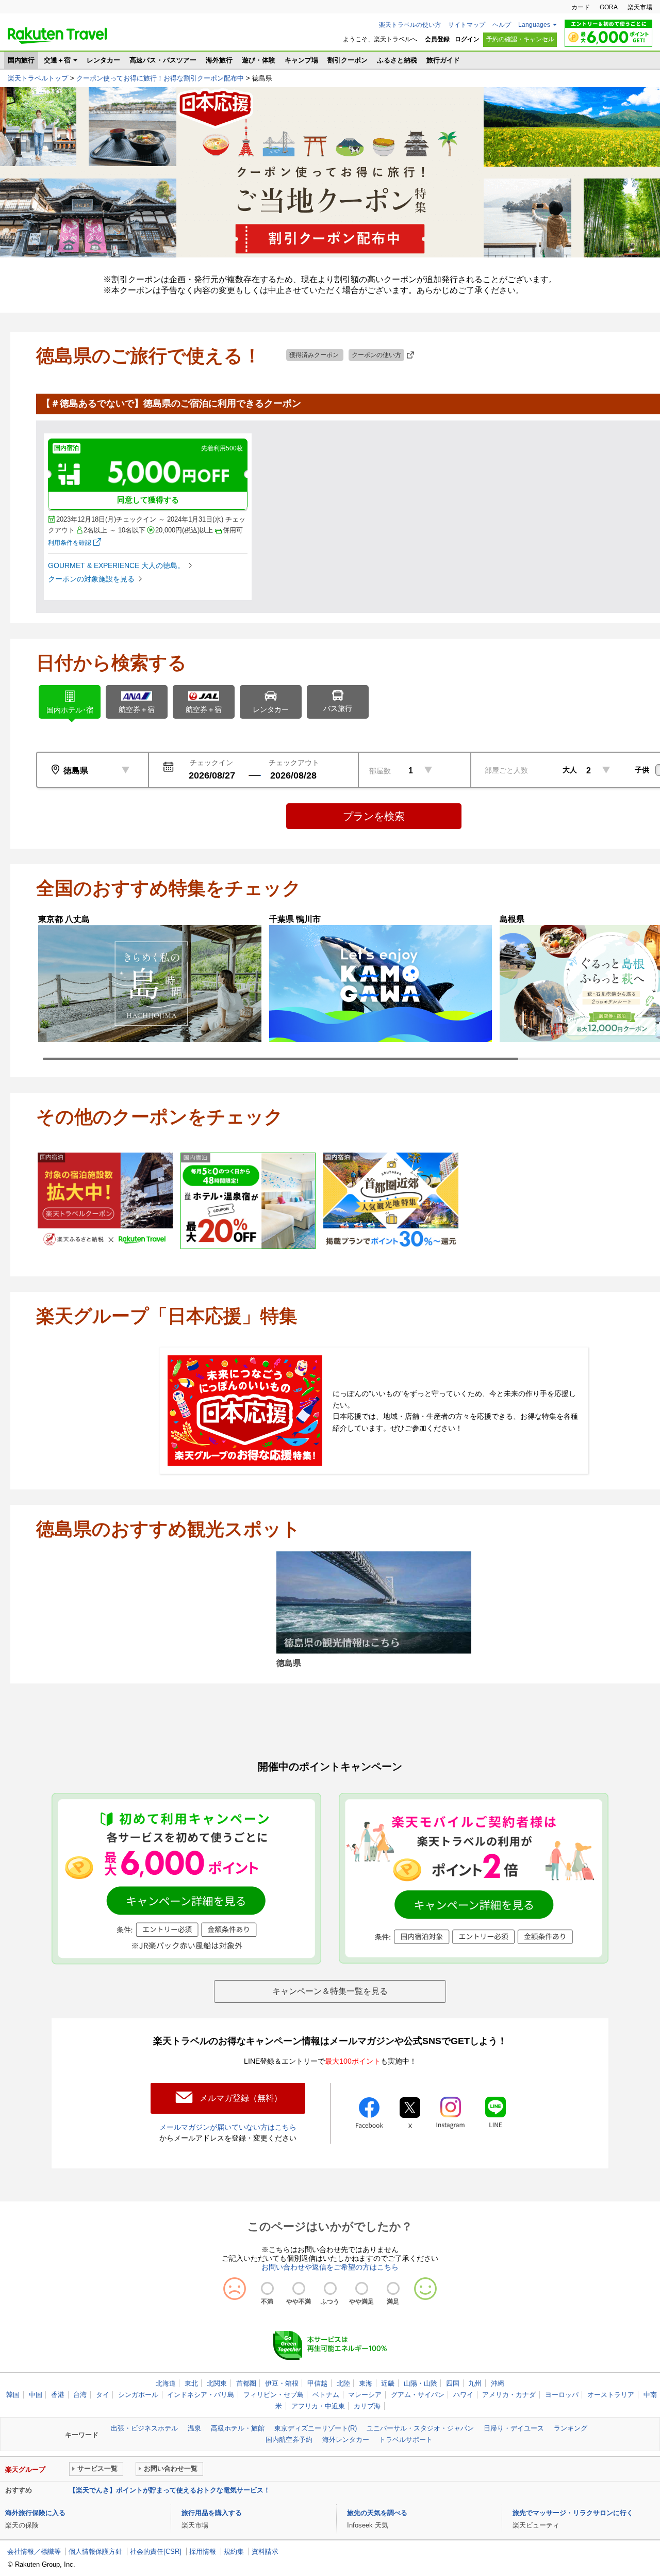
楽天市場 (640, 7)
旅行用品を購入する (212, 2513)
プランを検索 (374, 816)
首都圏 (246, 2383)
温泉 (194, 2428)
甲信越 (317, 2383)
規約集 (234, 2551)
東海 (366, 2383)
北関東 (217, 2383)
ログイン (467, 39)
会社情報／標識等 (34, 2551)
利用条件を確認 (70, 543)
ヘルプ (502, 25)
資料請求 (265, 2551)
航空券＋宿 (137, 709)
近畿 (388, 2383)
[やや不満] (299, 2288)
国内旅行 (21, 60)
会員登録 (437, 39)
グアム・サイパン (418, 2395)
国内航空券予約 (289, 2440)
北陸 (343, 2383)
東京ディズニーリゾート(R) (316, 2428)
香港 (58, 2395)
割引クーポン (348, 60)
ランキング (571, 2428)
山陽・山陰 (420, 2383)
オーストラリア (611, 2395)
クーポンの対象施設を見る (91, 579)
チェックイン (211, 763)
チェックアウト (294, 763)
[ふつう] (330, 2288)
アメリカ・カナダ (509, 2395)
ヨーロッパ (562, 2395)
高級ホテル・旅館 (238, 2428)
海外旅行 (219, 60)
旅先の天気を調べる (377, 2513)
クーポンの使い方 (376, 355)
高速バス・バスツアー (163, 60)
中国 (36, 2395)
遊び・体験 (259, 60)
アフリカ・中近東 (318, 2406)
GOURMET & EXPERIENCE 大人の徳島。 (116, 565)
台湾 (80, 2395)
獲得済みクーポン (315, 355)
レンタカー (103, 60)
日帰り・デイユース (514, 2428)
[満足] (393, 2288)
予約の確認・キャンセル (520, 39)
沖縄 (498, 2383)
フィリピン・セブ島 (274, 2395)
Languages (534, 25)
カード (581, 7)
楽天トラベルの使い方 (410, 25)
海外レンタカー (346, 2440)
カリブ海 (367, 2406)
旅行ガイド (443, 60)
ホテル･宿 (70, 710)
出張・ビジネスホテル (144, 2428)
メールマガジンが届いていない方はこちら (228, 2127)
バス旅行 (338, 708)
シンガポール (138, 2395)
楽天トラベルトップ (38, 78)
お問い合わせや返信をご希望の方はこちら (330, 2267)
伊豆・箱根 (282, 2383)
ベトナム (326, 2395)
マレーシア (365, 2395)
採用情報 (203, 2551)
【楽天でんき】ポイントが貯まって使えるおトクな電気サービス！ (170, 2490)
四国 (453, 2383)
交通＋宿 (57, 60)
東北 (191, 2383)
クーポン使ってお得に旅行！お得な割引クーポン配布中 (160, 78)
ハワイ (463, 2395)
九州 (475, 2383)
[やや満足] (362, 2288)
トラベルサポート (406, 2440)
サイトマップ (467, 25)
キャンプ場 (301, 60)
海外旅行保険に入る (35, 2513)
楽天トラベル (57, 36)
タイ (103, 2395)
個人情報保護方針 (95, 2551)
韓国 (13, 2395)
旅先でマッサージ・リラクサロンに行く (573, 2513)
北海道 (166, 2383)
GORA (609, 7)
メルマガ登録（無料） (241, 2098)
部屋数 (380, 771)
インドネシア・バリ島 (201, 2395)
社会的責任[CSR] (156, 2551)
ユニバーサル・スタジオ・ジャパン (420, 2428)
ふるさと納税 (397, 60)
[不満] (267, 2288)
